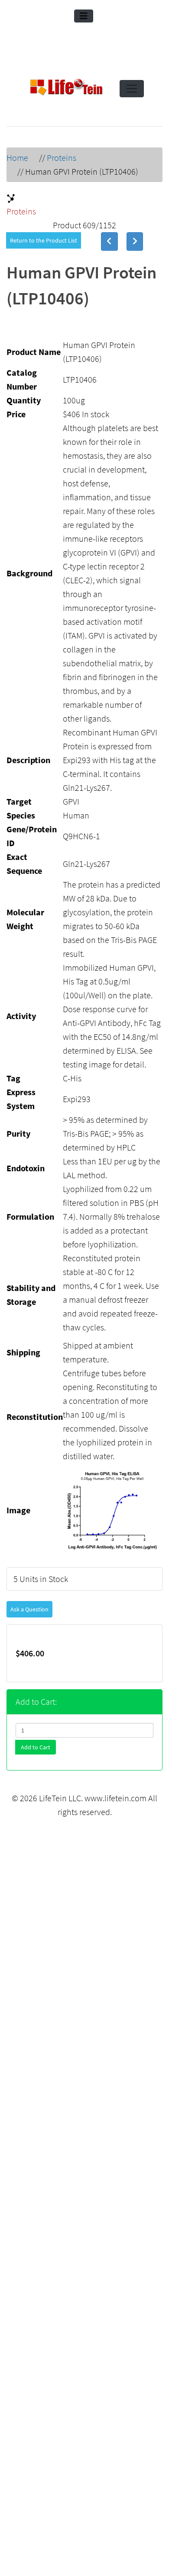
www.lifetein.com (115, 1798)
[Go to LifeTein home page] (66, 89)
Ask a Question (29, 1609)
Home (17, 158)
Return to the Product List (44, 240)
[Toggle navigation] (84, 16)
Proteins (62, 158)
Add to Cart (36, 1747)
